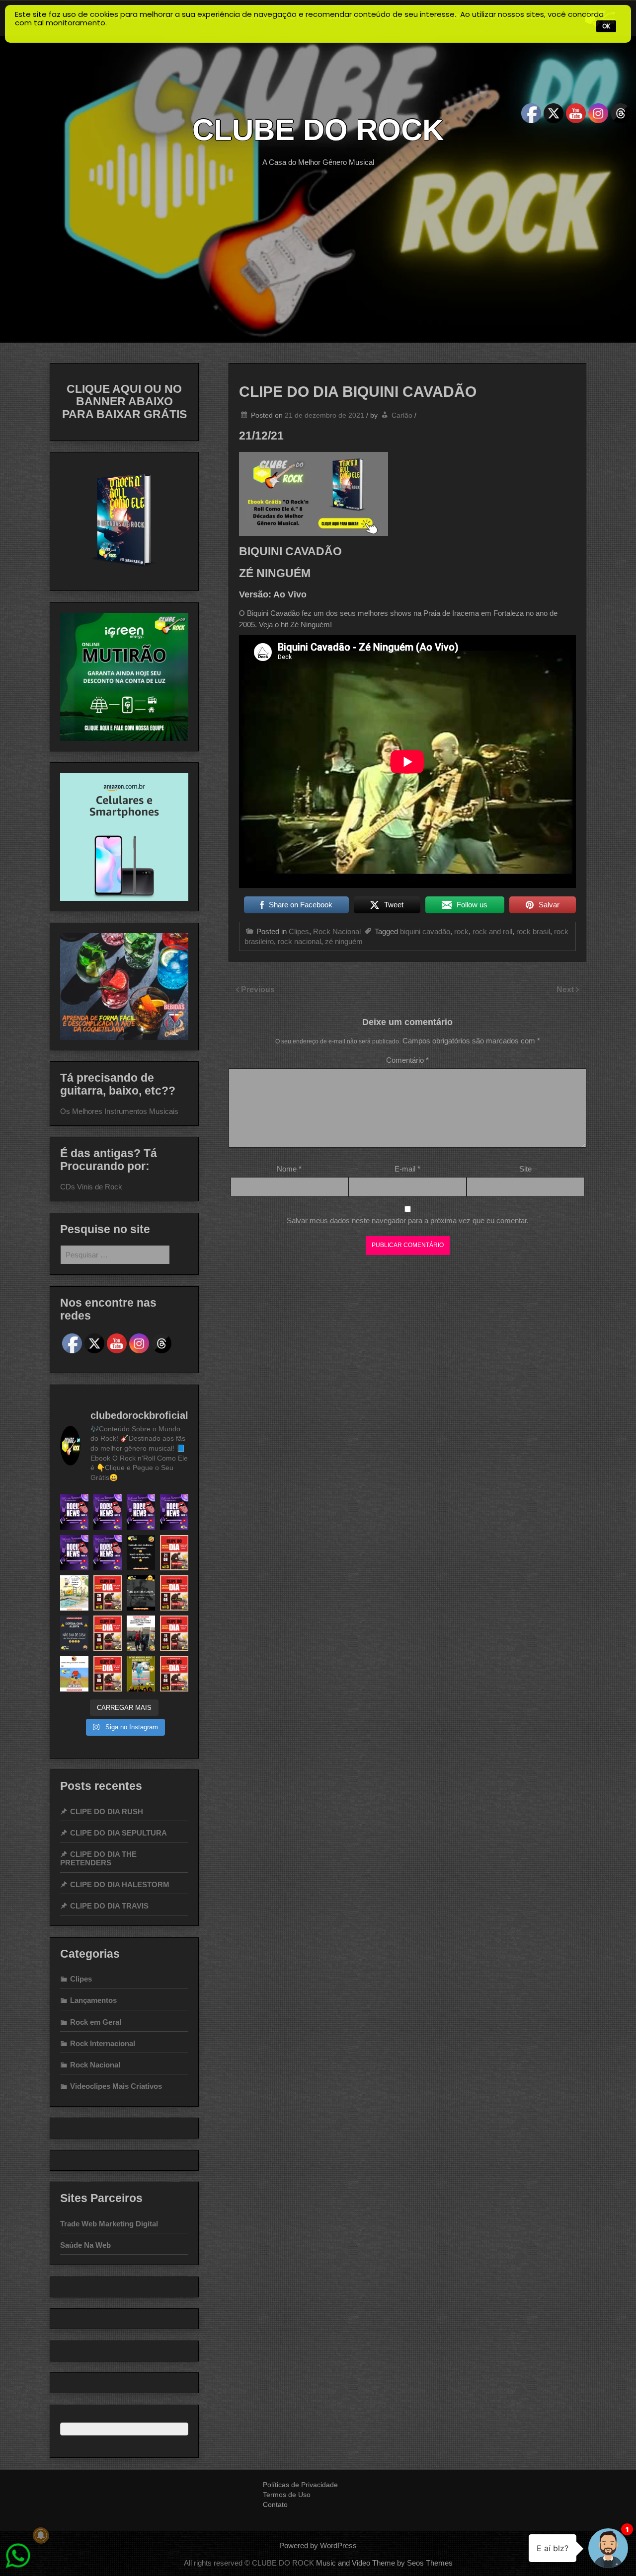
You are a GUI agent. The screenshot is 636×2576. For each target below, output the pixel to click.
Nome (289, 1169)
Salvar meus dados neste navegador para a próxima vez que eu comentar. (408, 1220)
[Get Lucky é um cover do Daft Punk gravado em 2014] (108, 1633)
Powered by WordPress (318, 2545)
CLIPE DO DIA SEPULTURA (119, 1833)
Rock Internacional (103, 2043)
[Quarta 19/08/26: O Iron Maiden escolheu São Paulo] (141, 1512)
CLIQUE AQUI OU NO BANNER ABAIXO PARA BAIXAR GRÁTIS (124, 402)
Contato (275, 2504)
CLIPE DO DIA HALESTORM (120, 1884)
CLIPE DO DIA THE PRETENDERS (98, 1858)
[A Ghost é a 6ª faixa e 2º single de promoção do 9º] (174, 1633)
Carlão (402, 415)
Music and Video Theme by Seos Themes (384, 2563)
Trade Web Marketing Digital (109, 2224)
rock (461, 931)
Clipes (299, 931)
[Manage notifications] (41, 2535)
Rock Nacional (337, 931)
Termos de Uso (287, 2495)
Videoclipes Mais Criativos (116, 2086)
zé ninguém (344, 941)
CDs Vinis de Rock (91, 1187)
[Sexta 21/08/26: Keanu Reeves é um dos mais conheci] (74, 1512)
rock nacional (299, 941)
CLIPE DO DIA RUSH (107, 1811)
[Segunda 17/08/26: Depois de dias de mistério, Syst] (174, 1512)
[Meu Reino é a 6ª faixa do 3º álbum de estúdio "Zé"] (108, 1673)
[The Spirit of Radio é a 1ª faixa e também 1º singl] (174, 1553)
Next (566, 990)
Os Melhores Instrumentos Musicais (119, 1111)
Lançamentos (93, 2000)
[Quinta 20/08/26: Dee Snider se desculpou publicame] (108, 1512)
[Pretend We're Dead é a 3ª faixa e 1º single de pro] (174, 1673)
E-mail (407, 1169)
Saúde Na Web (85, 2245)
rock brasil (533, 931)
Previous (258, 990)
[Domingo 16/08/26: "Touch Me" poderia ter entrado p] (74, 1553)
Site (525, 1169)
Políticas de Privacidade (300, 2485)
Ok (606, 26)
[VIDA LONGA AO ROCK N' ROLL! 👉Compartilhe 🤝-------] (141, 1553)
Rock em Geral (96, 2022)
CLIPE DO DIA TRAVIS (109, 1906)
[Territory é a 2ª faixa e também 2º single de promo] (108, 1593)
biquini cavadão (425, 931)
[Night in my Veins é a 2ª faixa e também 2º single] (174, 1593)
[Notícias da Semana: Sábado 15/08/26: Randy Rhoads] (108, 1553)
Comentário (407, 1060)
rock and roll (492, 931)
